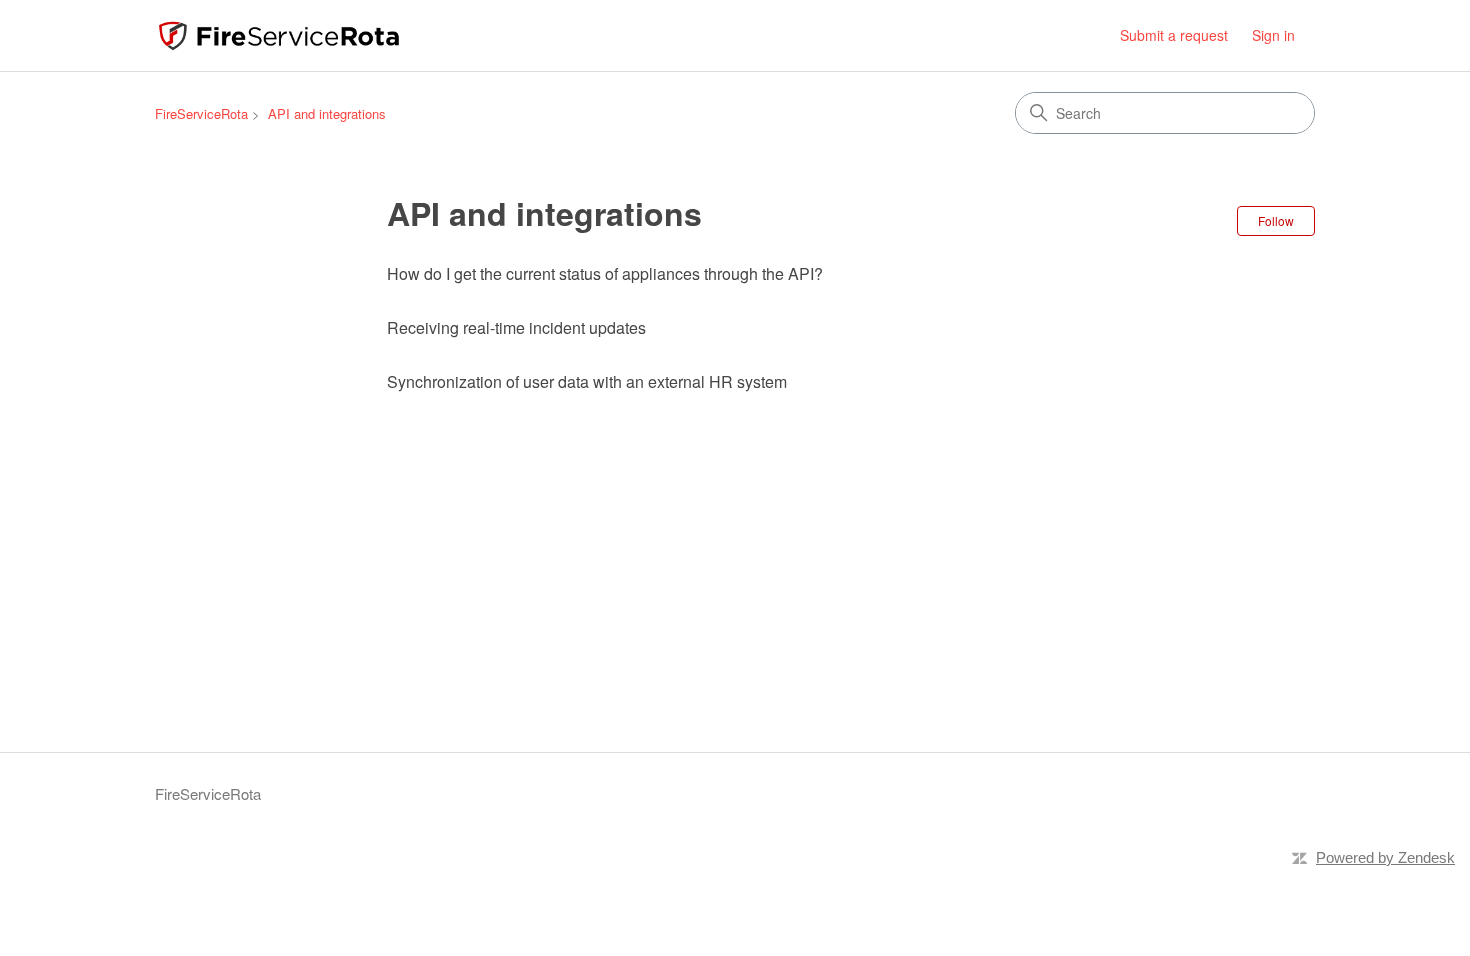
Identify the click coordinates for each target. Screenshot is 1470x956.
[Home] (279, 35)
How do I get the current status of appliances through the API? (605, 273)
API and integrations (327, 113)
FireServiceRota (201, 113)
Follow (1276, 220)
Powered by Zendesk (1385, 857)
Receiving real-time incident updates (516, 327)
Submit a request (1174, 35)
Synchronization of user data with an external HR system (587, 381)
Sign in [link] (1273, 35)
